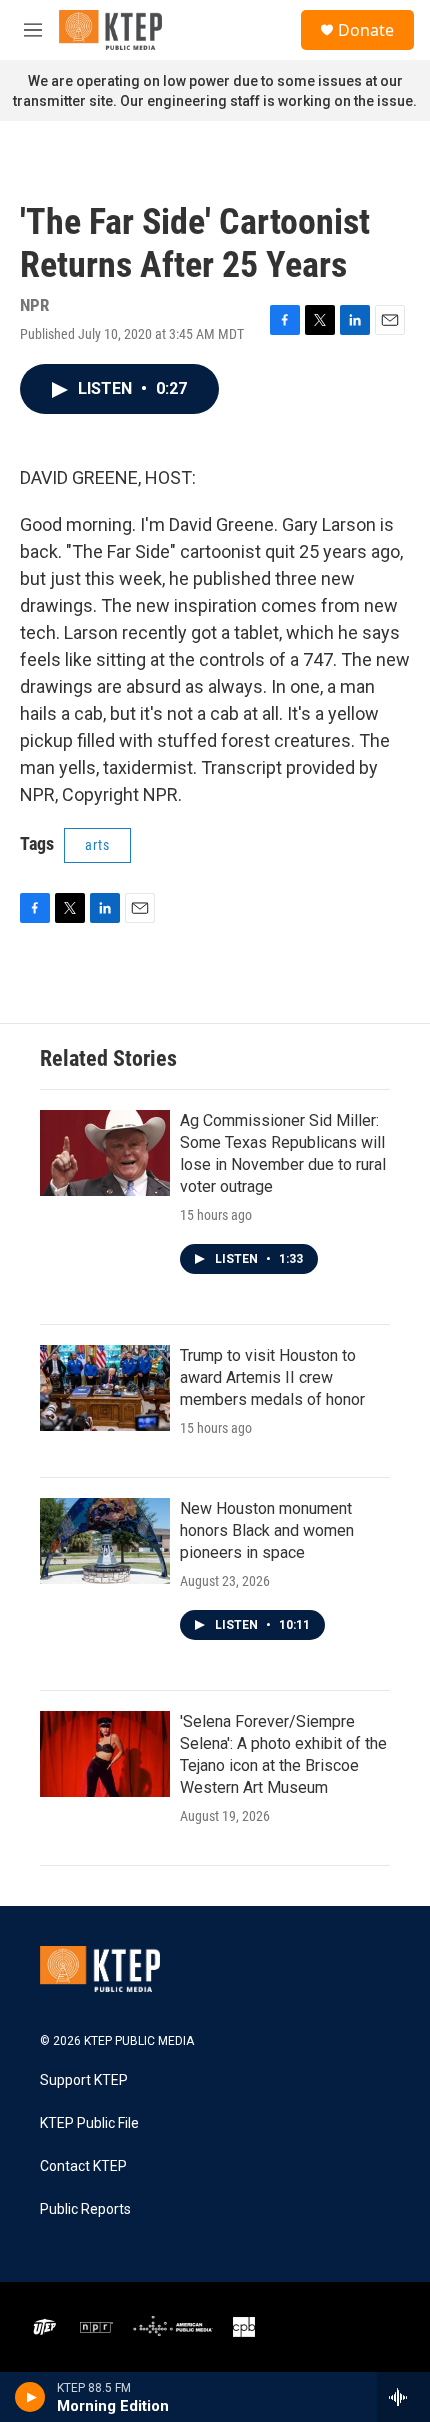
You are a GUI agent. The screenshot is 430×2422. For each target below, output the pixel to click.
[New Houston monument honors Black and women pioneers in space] (105, 1541)
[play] (30, 2397)
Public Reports (85, 2209)
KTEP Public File (89, 2123)
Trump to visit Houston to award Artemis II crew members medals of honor (272, 1377)
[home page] (110, 30)
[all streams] (403, 2397)
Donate (366, 30)
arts (97, 845)
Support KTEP (84, 2080)
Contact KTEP (83, 2166)
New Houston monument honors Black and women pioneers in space (267, 1530)
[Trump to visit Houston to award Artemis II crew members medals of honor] (105, 1388)
